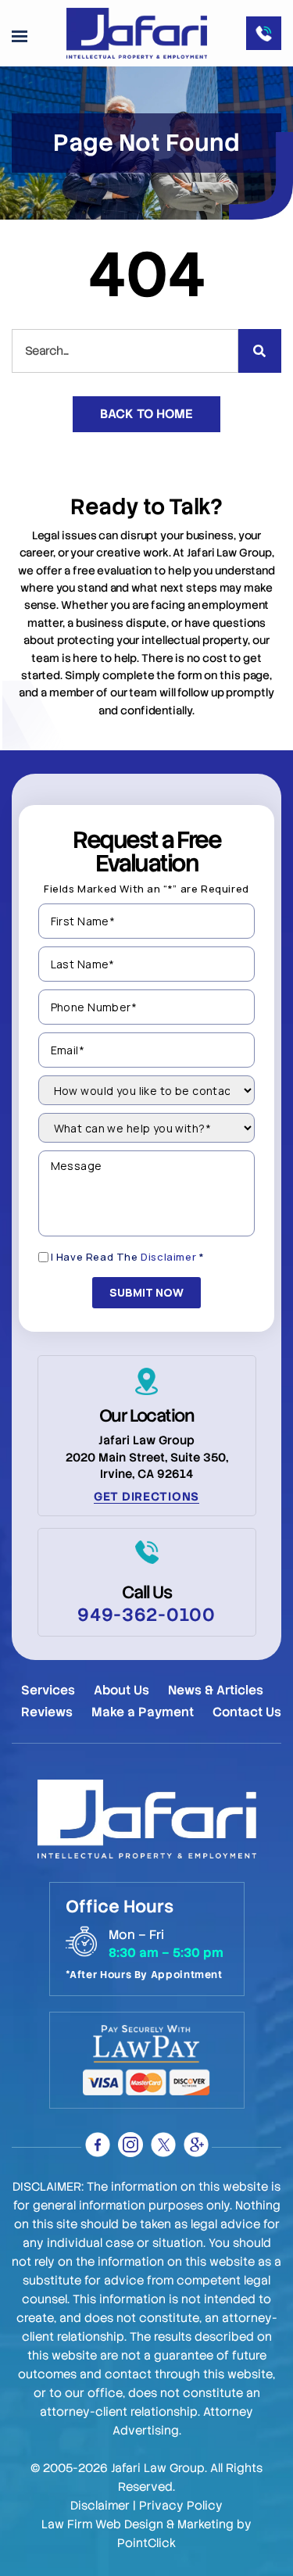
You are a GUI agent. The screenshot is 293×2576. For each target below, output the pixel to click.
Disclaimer (168, 1257)
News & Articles (216, 1690)
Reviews (47, 1712)
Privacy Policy (181, 2506)
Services (48, 1690)
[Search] (260, 351)
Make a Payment (143, 1712)
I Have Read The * (128, 1257)
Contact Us (247, 1712)
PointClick (146, 2543)
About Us (121, 1690)
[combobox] (125, 351)
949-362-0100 (146, 1615)
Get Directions (146, 1497)
